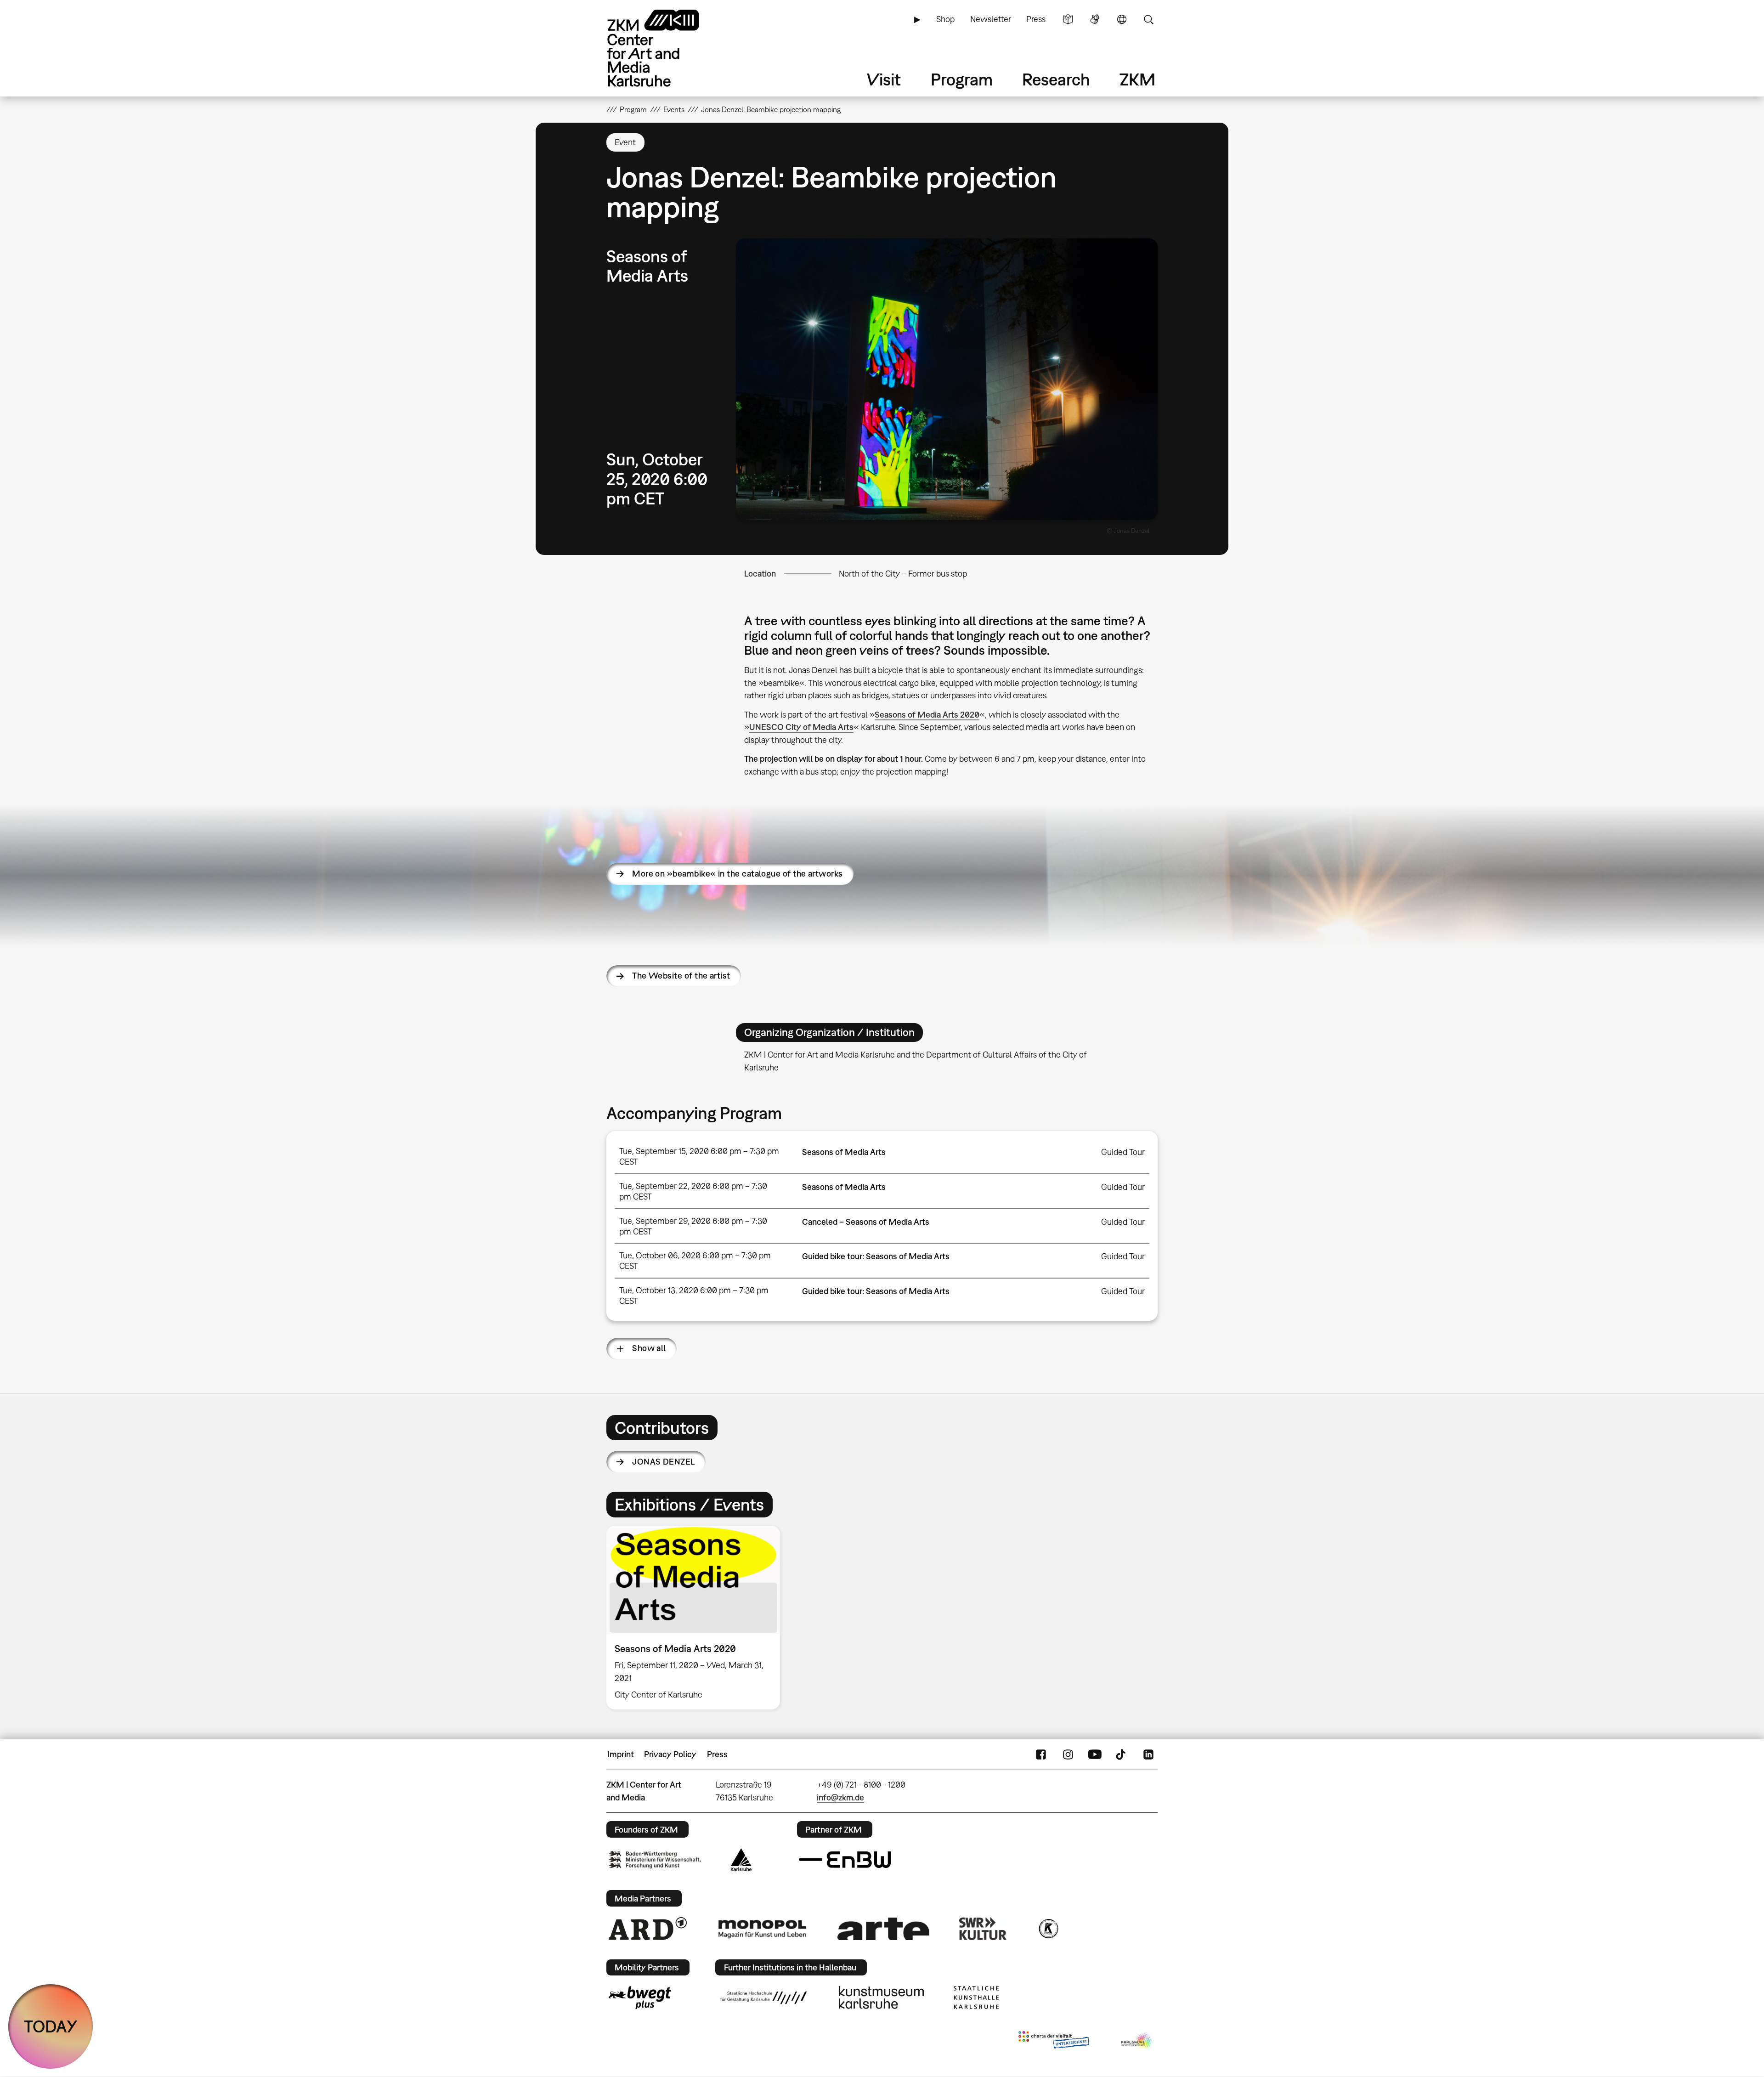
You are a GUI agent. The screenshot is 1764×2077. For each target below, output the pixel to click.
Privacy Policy (670, 1754)
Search (1148, 19)
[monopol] (762, 1929)
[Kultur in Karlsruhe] (1048, 1929)
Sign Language (1095, 19)
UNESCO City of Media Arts (801, 727)
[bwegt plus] (640, 1998)
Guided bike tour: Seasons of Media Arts (876, 1256)
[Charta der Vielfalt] (1054, 2042)
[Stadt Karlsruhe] (741, 1860)
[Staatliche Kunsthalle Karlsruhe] (976, 1998)
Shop (945, 19)
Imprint (621, 1754)
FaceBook (1041, 1754)
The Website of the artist (681, 976)
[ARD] (648, 1929)
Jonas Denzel (664, 1462)
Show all (649, 1348)
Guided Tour (1123, 1152)
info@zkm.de (840, 1797)
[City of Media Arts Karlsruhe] (1137, 2042)
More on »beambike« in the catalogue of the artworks (737, 874)
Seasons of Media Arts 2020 (927, 715)
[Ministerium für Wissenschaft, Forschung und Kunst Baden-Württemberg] (655, 1859)
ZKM (1137, 79)
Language (1122, 19)
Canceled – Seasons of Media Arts (866, 1222)
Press (1036, 19)
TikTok (1122, 1754)
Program (962, 79)
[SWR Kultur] (983, 1929)
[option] (697, 1618)
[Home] (666, 48)
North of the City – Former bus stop (903, 574)
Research (1056, 79)
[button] (947, 379)
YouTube (1095, 1754)
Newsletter (991, 19)
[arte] (883, 1929)
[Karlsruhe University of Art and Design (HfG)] (763, 1998)
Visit (884, 79)
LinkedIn (1148, 1754)
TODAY (51, 2026)
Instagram (1068, 1754)
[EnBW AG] (845, 1860)
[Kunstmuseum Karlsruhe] (881, 1998)
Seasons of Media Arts (844, 1152)
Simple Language (1068, 19)
